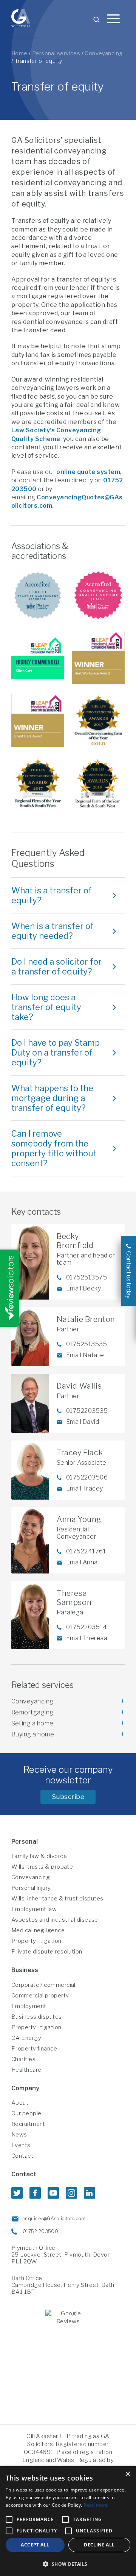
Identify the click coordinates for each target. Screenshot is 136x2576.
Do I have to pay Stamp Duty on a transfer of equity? (56, 1053)
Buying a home (33, 1734)
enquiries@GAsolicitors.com (54, 2219)
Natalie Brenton (86, 1319)
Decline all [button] (99, 2545)
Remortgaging (32, 1712)
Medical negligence (38, 1930)
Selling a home (32, 1723)
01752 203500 (40, 2231)
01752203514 (87, 1627)
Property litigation (36, 1941)
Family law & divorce (39, 1856)
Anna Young (79, 1519)
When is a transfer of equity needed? (53, 931)
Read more (96, 2505)
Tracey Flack (80, 1453)
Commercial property (40, 1996)
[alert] (68, 2521)
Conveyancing (104, 53)
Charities (23, 2059)
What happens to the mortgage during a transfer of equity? (52, 1098)
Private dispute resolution (47, 1952)
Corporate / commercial (43, 1985)
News (19, 2135)
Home (19, 53)
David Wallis (79, 1386)
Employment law (34, 1909)
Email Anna (82, 1562)
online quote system (88, 472)
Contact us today (129, 1275)
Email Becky (83, 1288)
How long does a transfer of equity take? (46, 1007)
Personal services (56, 53)
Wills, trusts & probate (42, 1867)
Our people (26, 2113)
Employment (29, 2006)
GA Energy (26, 2038)
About (20, 2103)
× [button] (127, 2474)
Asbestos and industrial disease (55, 1920)
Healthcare (26, 2070)
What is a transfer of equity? (52, 895)
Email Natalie (85, 1355)
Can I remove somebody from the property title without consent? (54, 1148)
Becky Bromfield (75, 1241)
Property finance (34, 2049)
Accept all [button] (35, 2545)
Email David (83, 1422)
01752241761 (86, 1551)
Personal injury (31, 1888)
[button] (68, 2564)
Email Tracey (85, 1488)
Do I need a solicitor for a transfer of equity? (56, 967)
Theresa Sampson (74, 1598)
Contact (22, 2156)
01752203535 (87, 1411)
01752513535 (87, 1344)
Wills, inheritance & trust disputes (57, 1899)
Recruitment (28, 2124)
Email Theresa (87, 1638)
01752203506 (87, 1477)
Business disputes (37, 2017)
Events (21, 2145)
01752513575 (87, 1277)
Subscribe (68, 1797)
